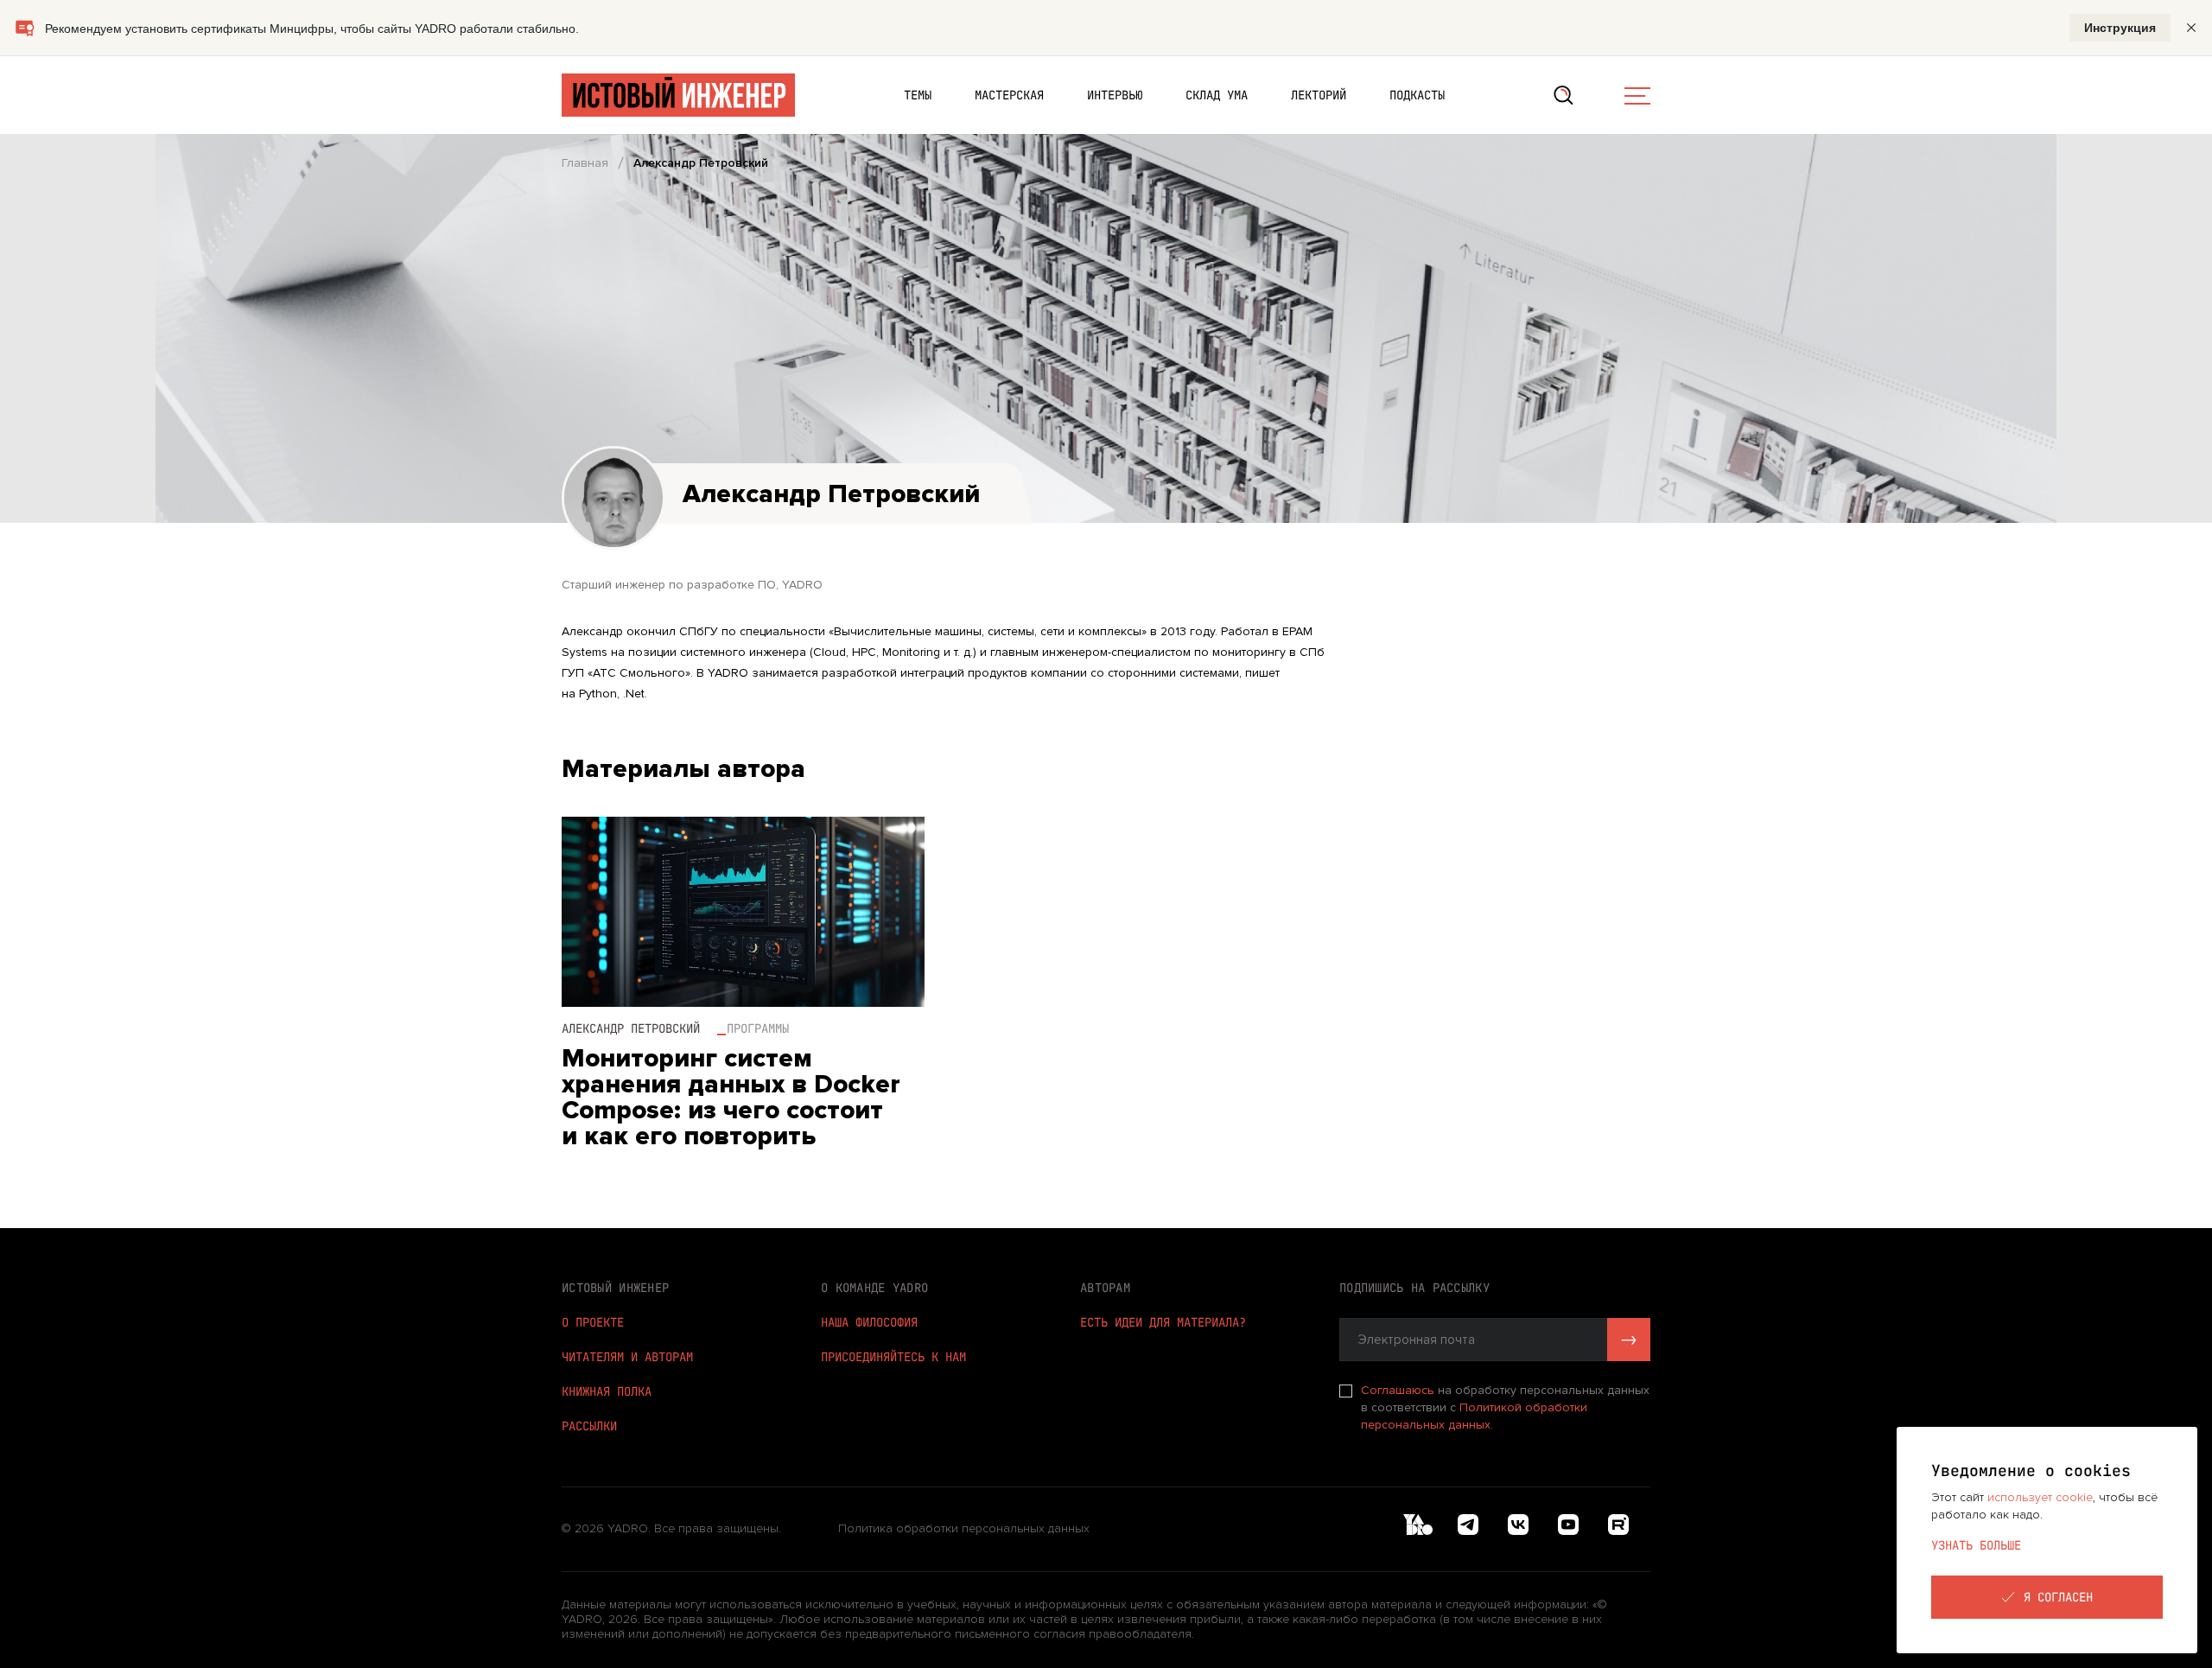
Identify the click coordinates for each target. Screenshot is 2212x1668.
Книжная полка (607, 1391)
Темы (918, 95)
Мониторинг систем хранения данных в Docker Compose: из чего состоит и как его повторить (731, 1098)
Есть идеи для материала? (1163, 1322)
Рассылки (589, 1426)
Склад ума (1217, 95)
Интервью (1115, 95)
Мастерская (1009, 95)
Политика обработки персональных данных (964, 1529)
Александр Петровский (631, 1028)
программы (758, 1028)
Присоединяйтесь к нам (893, 1357)
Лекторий (1319, 95)
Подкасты (1417, 95)
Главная (585, 163)
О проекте (593, 1322)
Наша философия (869, 1322)
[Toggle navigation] (1637, 95)
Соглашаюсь (1399, 1390)
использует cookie (2040, 1497)
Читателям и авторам (627, 1357)
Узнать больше (1976, 1545)
